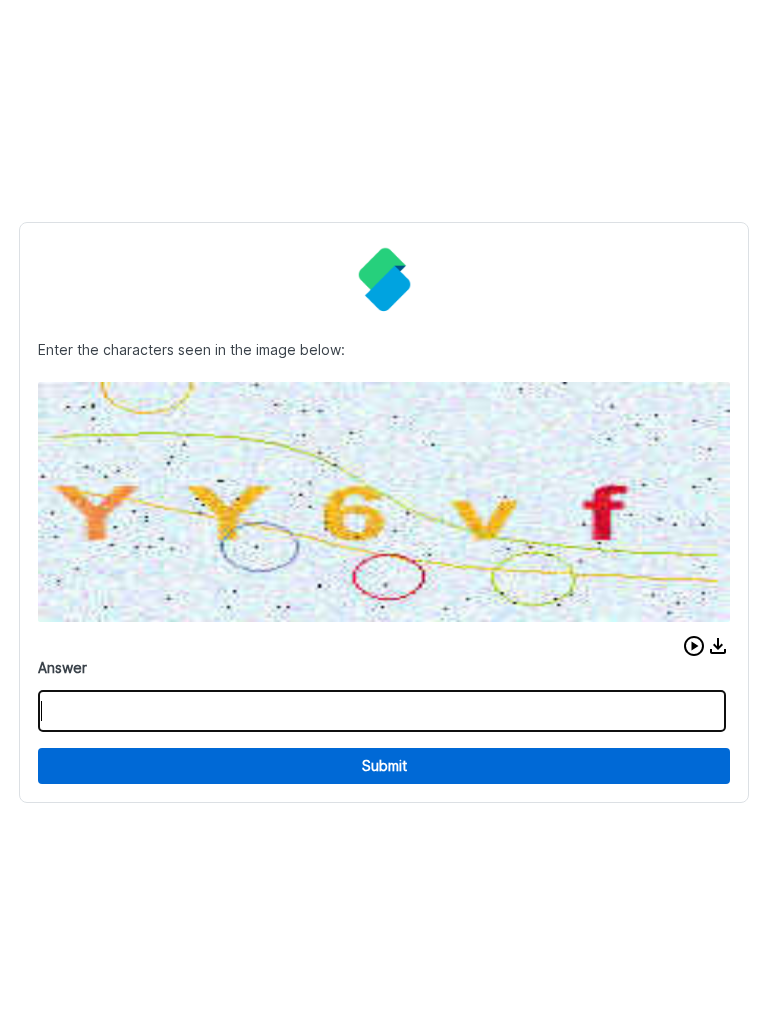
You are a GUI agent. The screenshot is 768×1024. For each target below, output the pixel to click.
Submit (384, 765)
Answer (62, 667)
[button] (694, 646)
